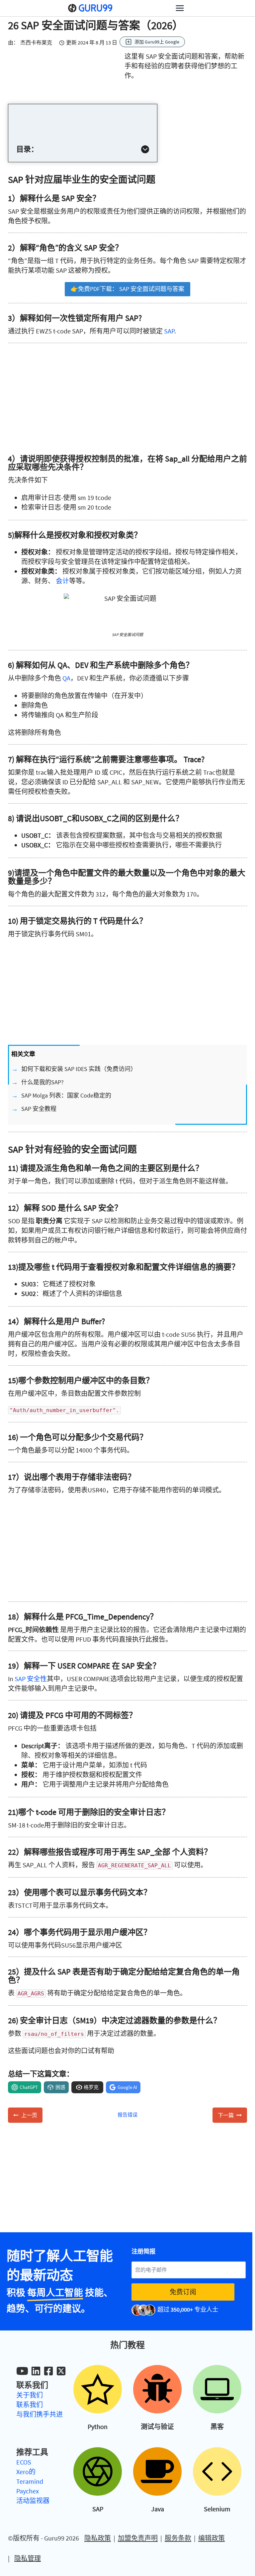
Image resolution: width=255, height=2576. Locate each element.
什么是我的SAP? (42, 1082)
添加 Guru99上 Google (157, 42)
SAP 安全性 (31, 1679)
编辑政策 (212, 2538)
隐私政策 (98, 2538)
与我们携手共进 (40, 2414)
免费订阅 (183, 2292)
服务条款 (178, 2538)
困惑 (60, 2087)
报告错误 (127, 2115)
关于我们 (30, 2395)
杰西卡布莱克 (36, 42)
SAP (169, 331)
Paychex (28, 2491)
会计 (62, 581)
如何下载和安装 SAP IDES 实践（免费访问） (79, 1069)
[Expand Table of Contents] (145, 149)
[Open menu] (180, 8)
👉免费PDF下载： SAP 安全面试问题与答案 (127, 289)
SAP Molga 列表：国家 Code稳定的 (66, 1095)
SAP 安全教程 (39, 1109)
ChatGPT (29, 2087)
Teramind (30, 2481)
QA (66, 678)
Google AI (127, 2087)
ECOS (24, 2462)
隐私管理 (28, 2558)
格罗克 (91, 2087)
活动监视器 (33, 2501)
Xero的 (26, 2472)
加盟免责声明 (138, 2538)
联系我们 (30, 2405)
